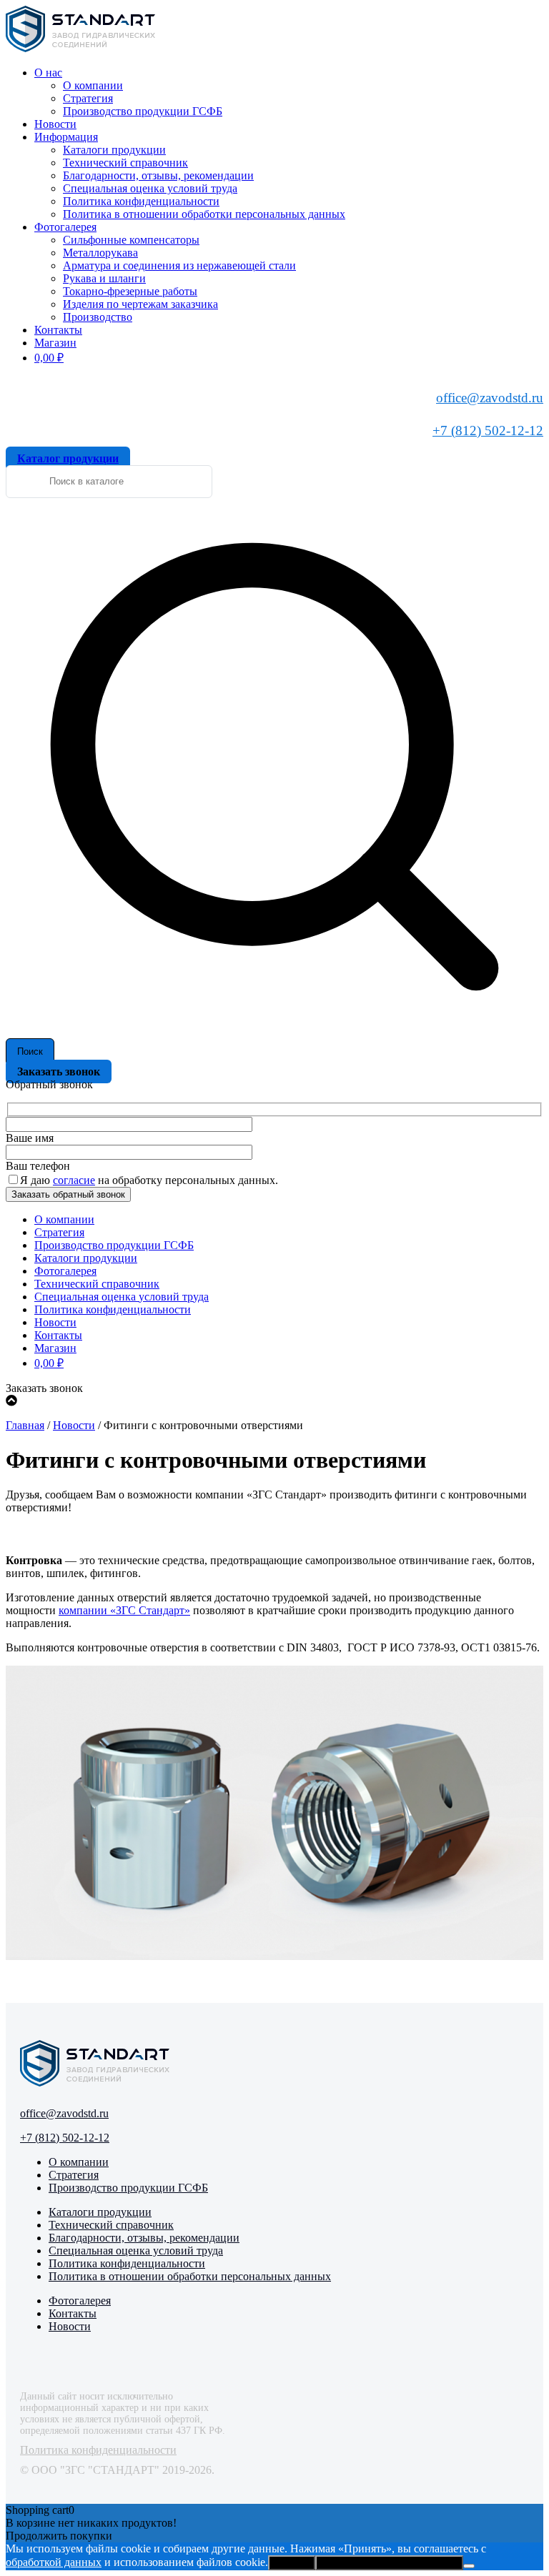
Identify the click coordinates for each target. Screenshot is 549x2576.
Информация (66, 137)
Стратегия (88, 98)
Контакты (58, 330)
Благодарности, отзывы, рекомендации (158, 175)
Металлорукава (100, 253)
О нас (48, 73)
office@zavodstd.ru (490, 398)
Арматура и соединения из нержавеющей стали (179, 265)
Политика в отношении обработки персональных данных (204, 214)
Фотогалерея (65, 227)
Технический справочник (125, 163)
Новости (55, 124)
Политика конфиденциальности (141, 201)
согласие (74, 1180)
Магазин (55, 343)
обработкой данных (54, 2562)
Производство (98, 317)
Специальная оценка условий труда (150, 188)
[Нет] (469, 2566)
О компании (93, 85)
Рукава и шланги (104, 278)
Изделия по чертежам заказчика (140, 304)
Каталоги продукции (114, 150)
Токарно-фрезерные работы (130, 291)
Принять (292, 2563)
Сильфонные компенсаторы (131, 240)
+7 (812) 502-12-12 (488, 431)
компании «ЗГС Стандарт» (124, 1610)
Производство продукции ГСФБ (143, 111)
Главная (25, 1425)
